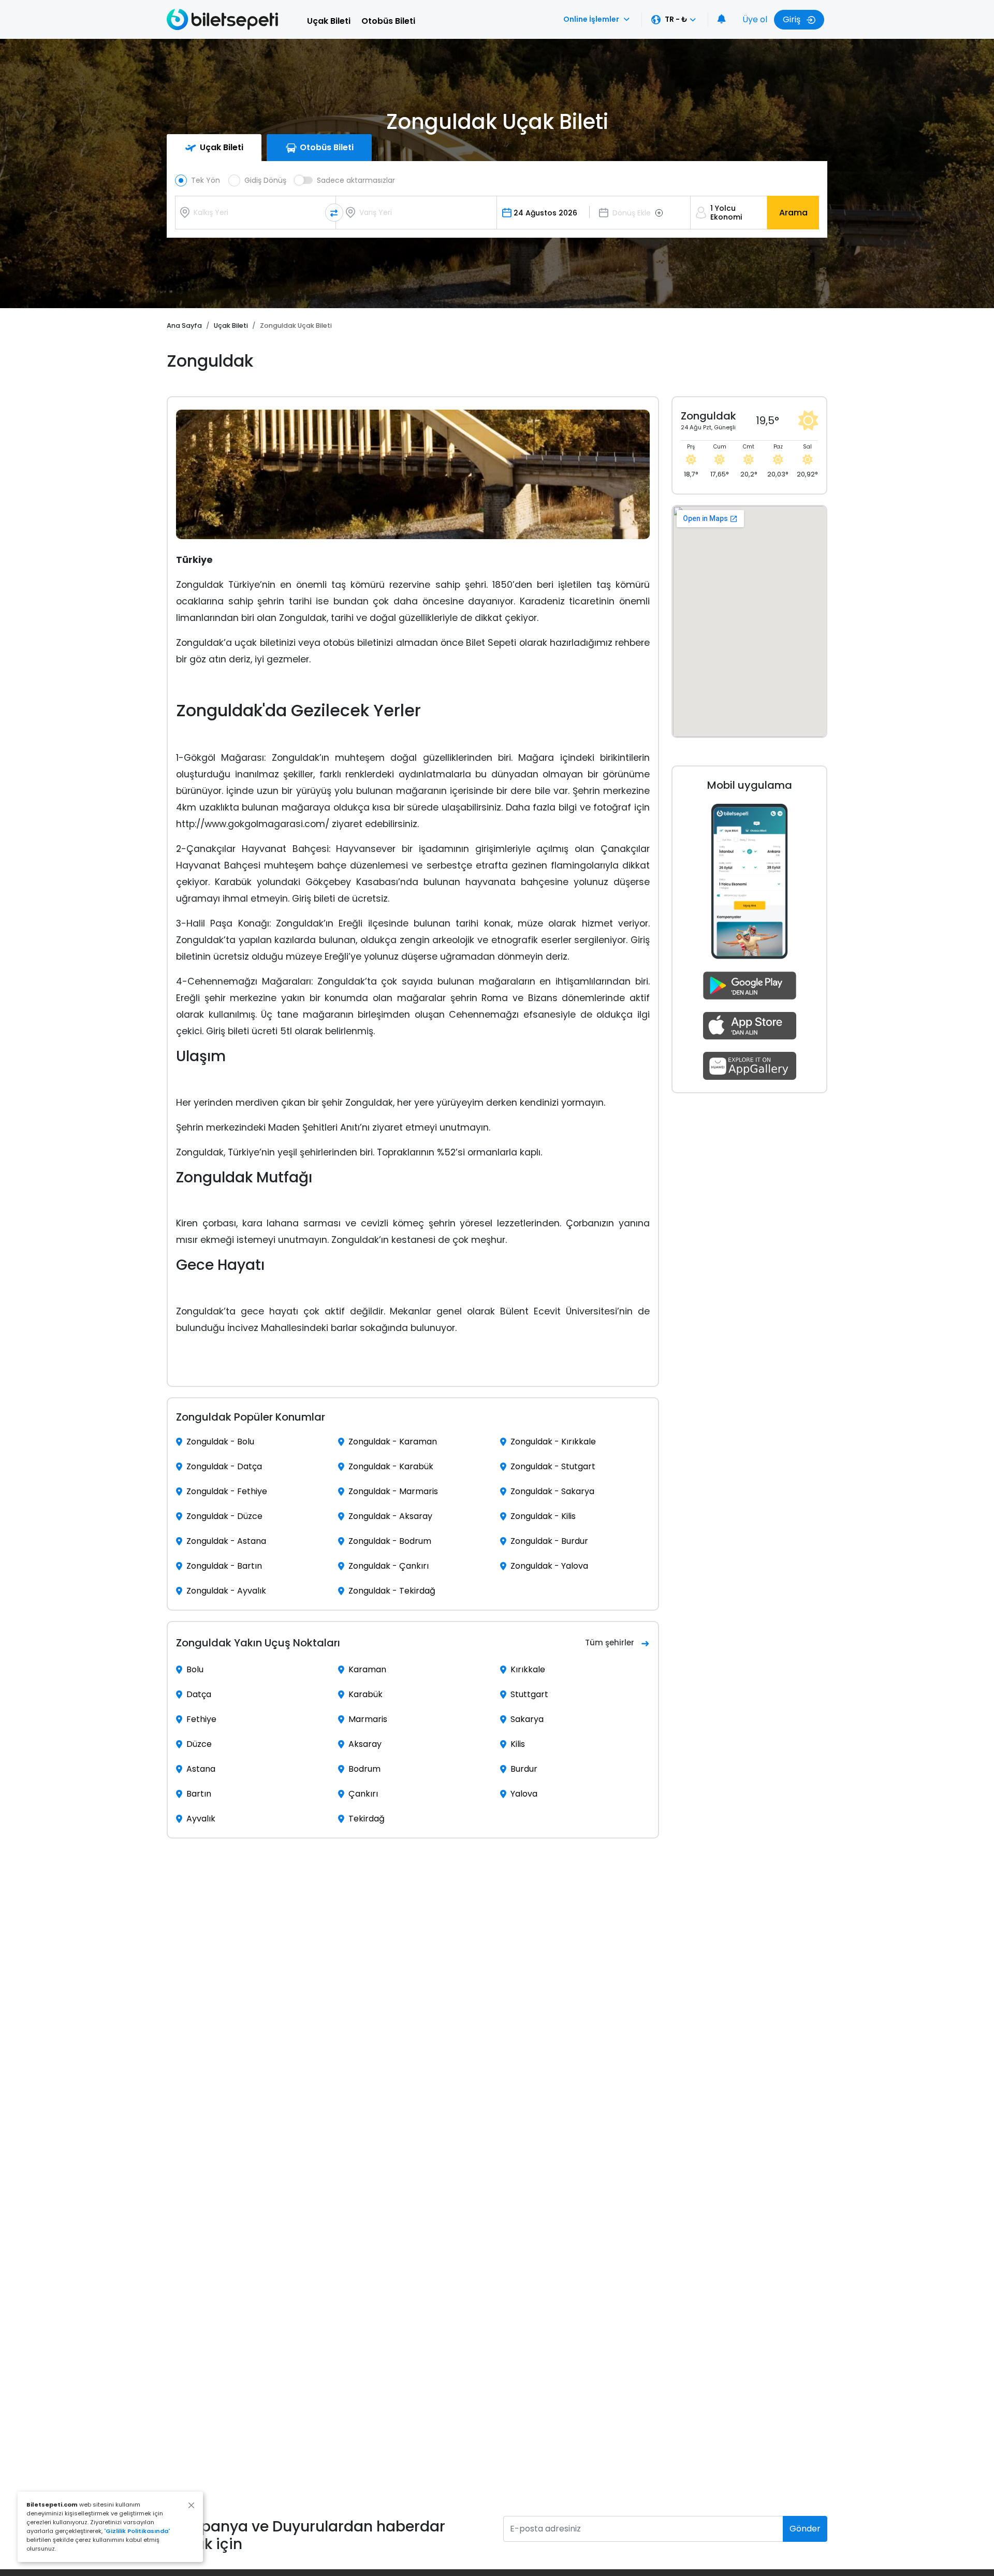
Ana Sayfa (184, 325)
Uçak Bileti (329, 21)
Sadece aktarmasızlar (356, 180)
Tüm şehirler (610, 1642)
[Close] (191, 2505)
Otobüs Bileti (388, 21)
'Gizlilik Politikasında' (137, 2531)
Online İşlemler (591, 19)
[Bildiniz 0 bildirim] (722, 20)
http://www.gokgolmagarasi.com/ (253, 824)
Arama (793, 213)
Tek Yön (206, 180)
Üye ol (755, 19)
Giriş (793, 19)
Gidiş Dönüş (265, 180)
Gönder (805, 2529)
